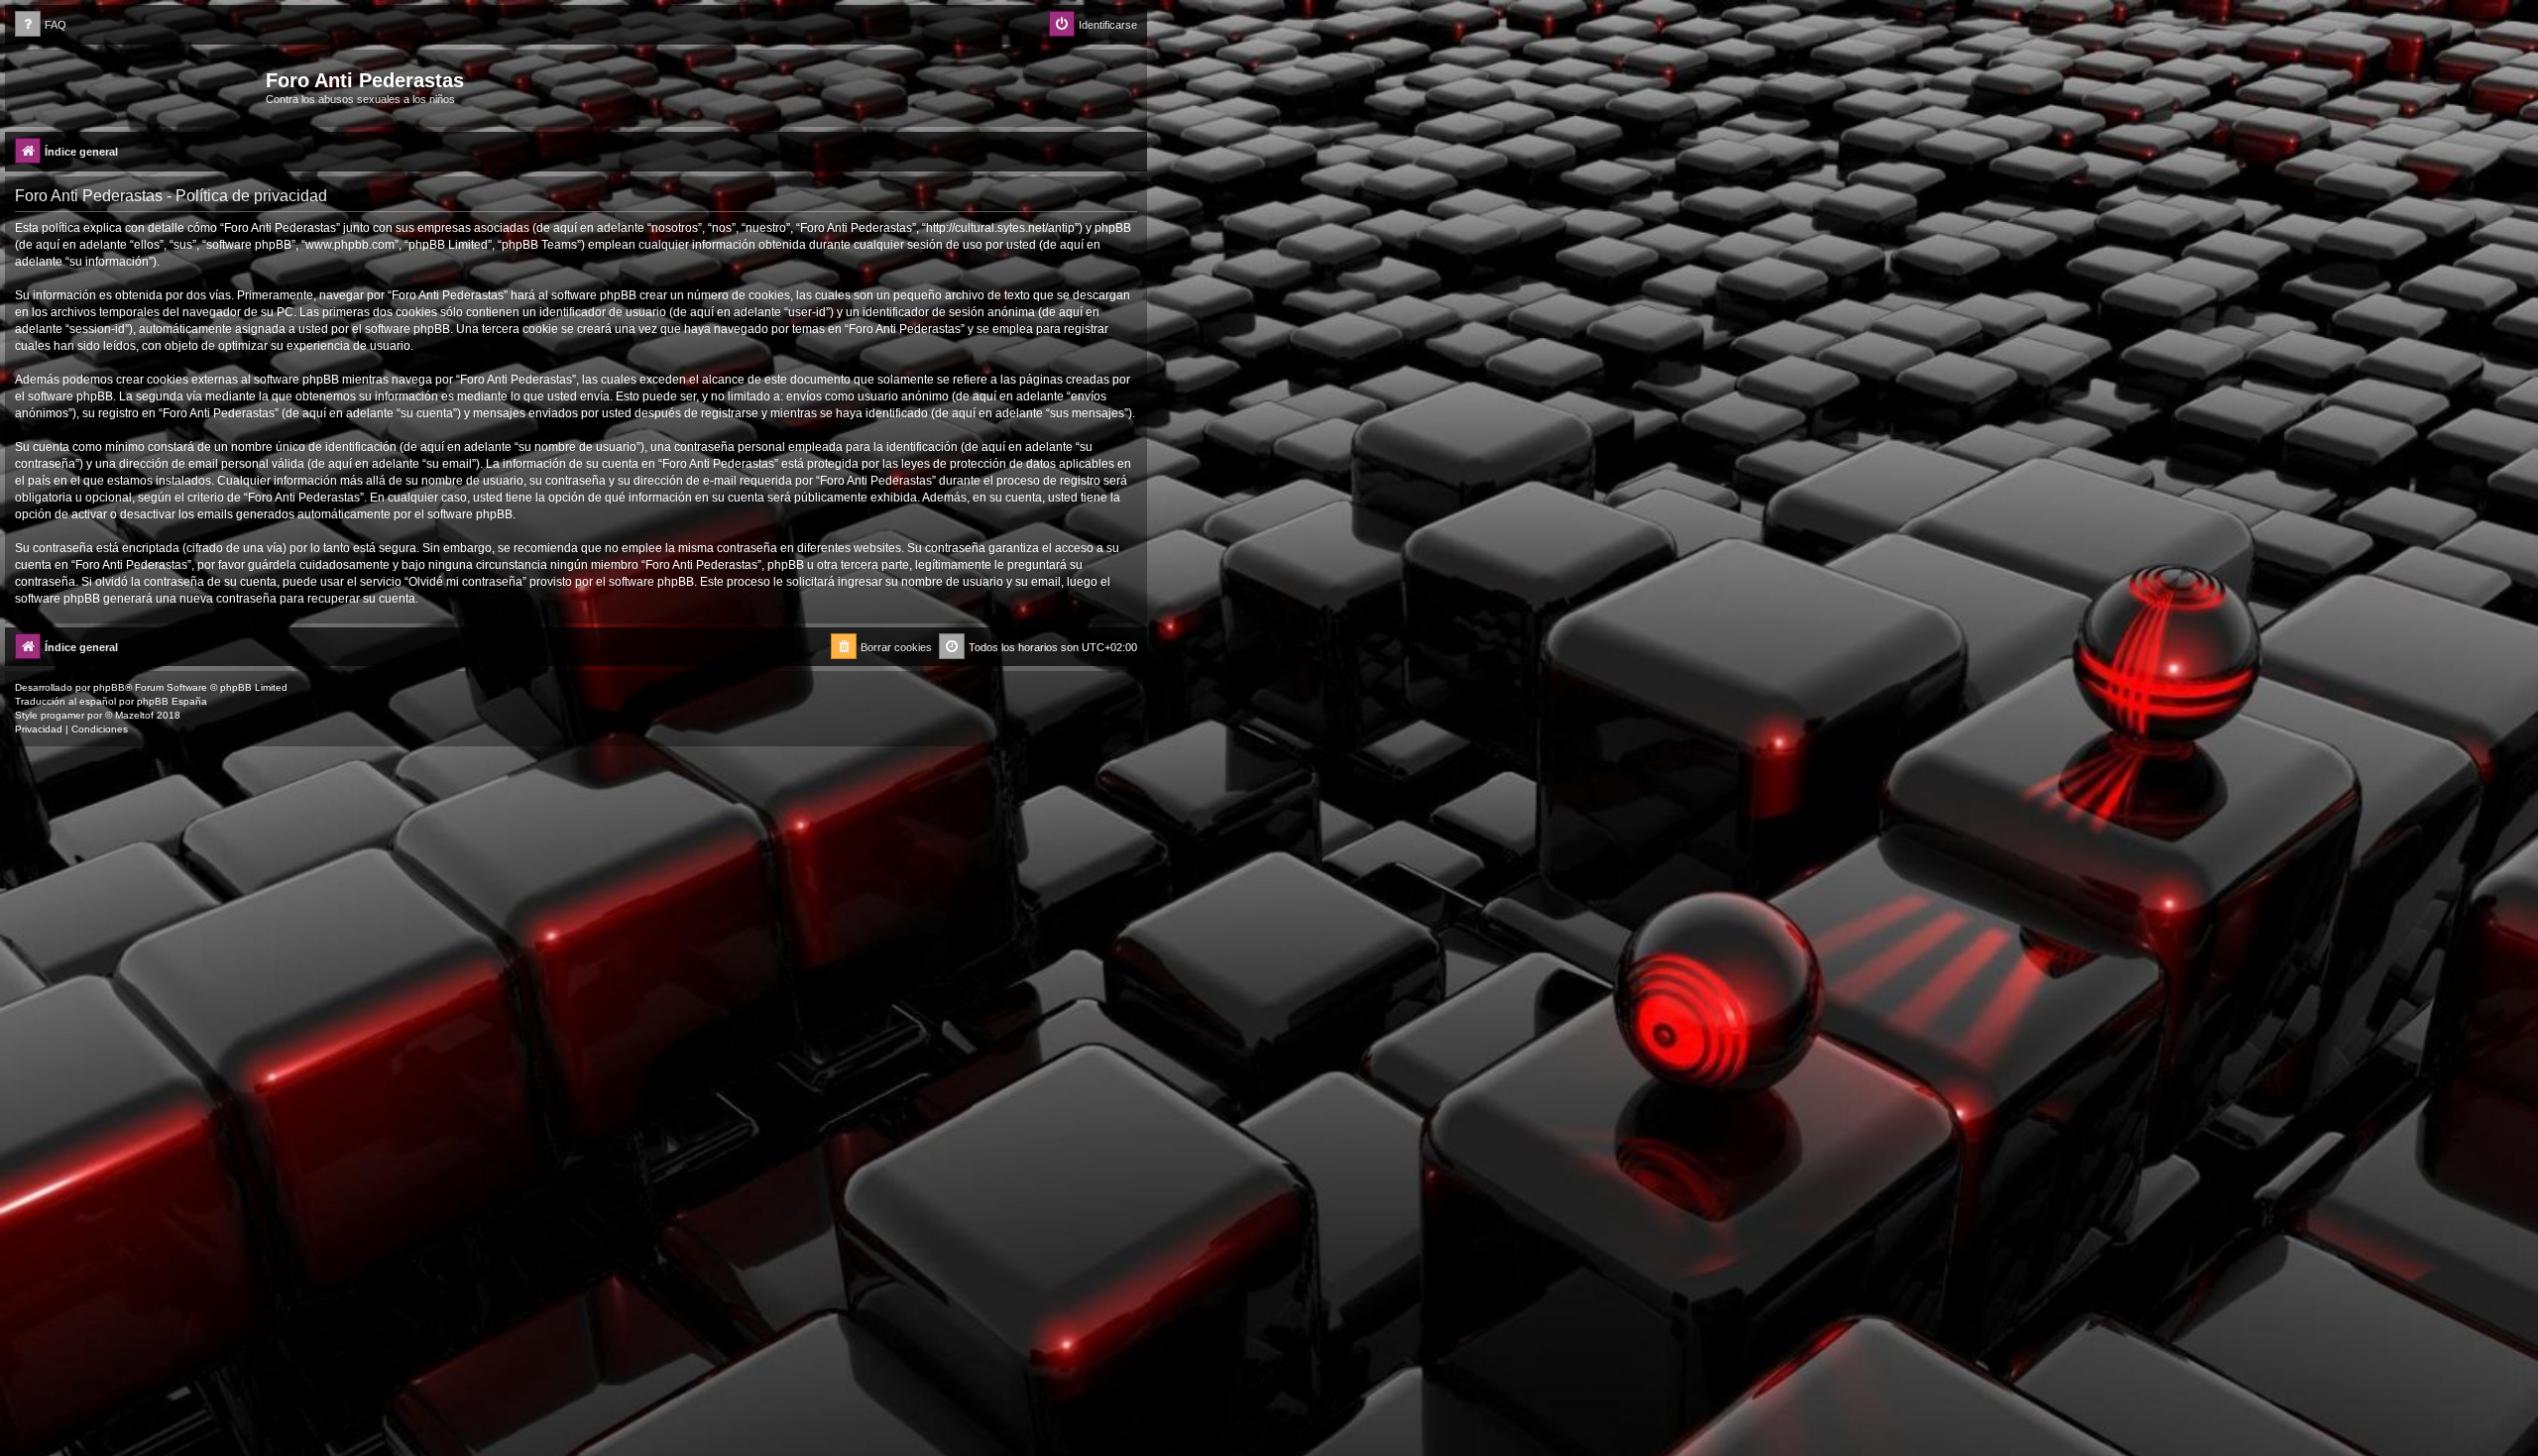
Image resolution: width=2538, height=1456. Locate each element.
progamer (62, 715)
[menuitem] (41, 25)
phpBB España (172, 701)
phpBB (109, 687)
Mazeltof (134, 715)
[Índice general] (138, 86)
